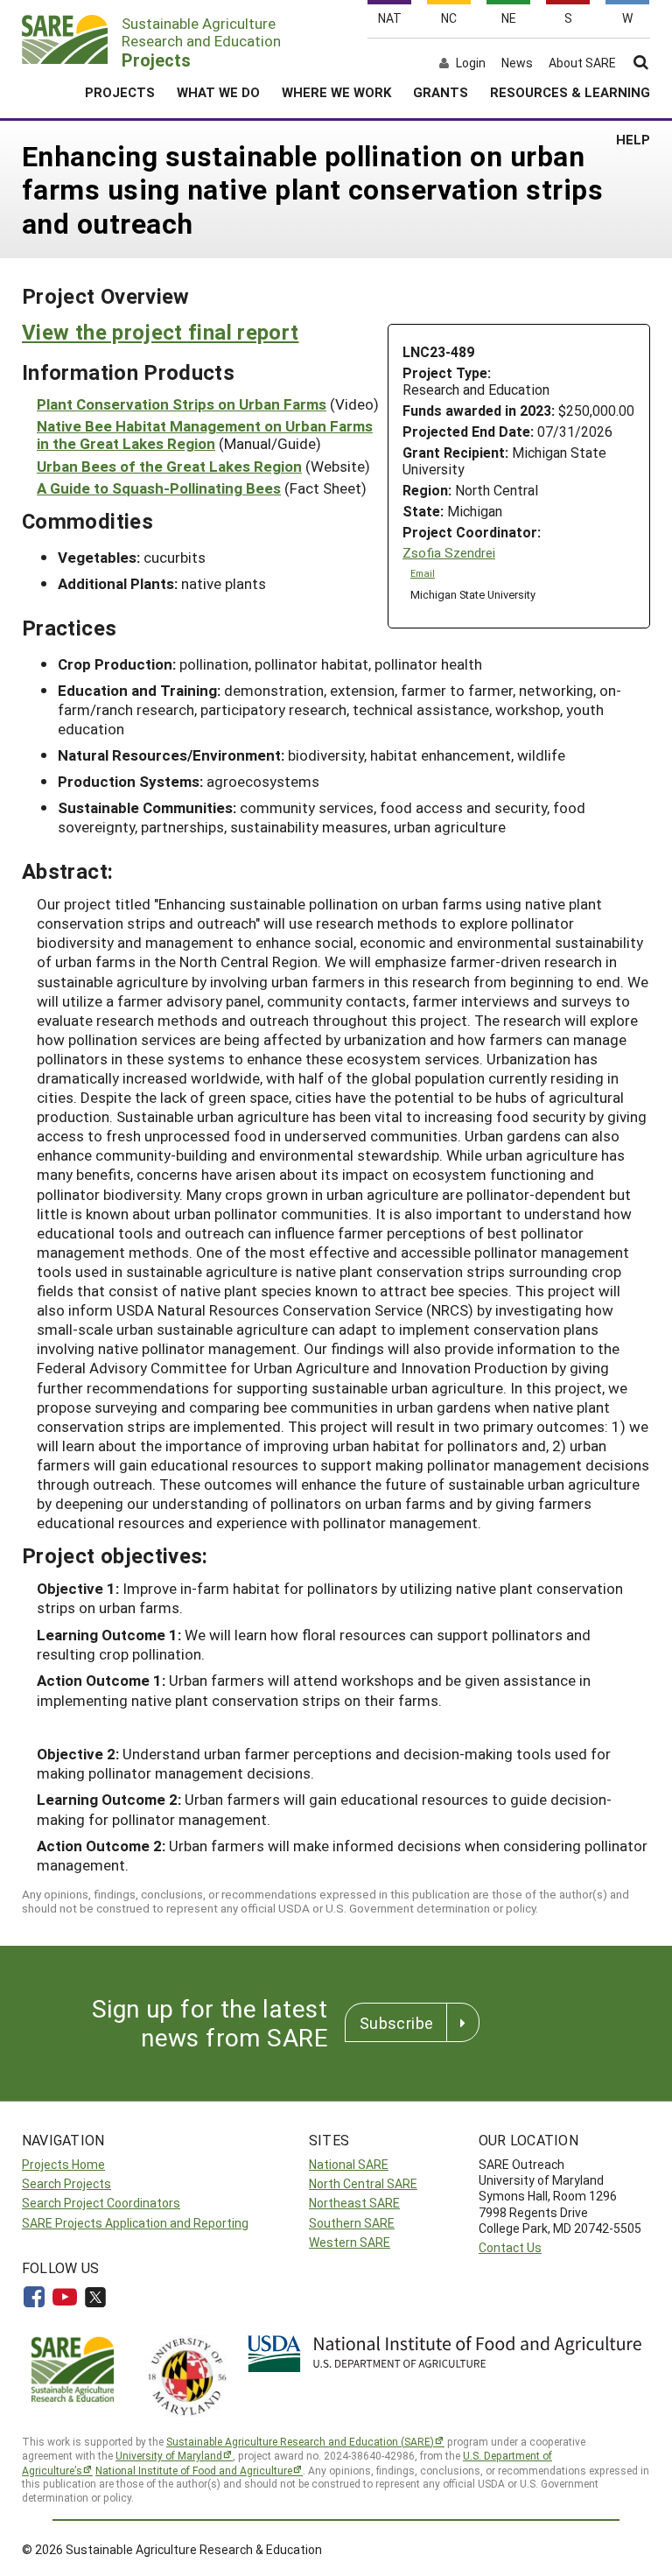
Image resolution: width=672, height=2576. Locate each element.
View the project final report (160, 332)
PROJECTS (120, 92)
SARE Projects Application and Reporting (135, 2223)
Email (423, 573)
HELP (633, 139)
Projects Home (63, 2164)
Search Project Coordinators (101, 2203)
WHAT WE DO (218, 92)
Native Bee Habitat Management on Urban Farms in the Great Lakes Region (205, 435)
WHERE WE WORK (336, 92)
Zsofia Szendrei (449, 553)
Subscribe (396, 2023)
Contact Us (510, 2247)
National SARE (349, 2164)
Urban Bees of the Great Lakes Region (169, 466)
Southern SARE (352, 2223)
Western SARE (350, 2242)
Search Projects (66, 2183)
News (517, 63)
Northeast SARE (354, 2203)
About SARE (582, 63)
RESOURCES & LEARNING (570, 92)
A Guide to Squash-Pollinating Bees (159, 488)
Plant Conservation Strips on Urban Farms (182, 404)
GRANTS (441, 92)
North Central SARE (363, 2183)
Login (471, 63)
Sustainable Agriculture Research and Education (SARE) (300, 2441)
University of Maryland (169, 2455)
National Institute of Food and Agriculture (194, 2470)
